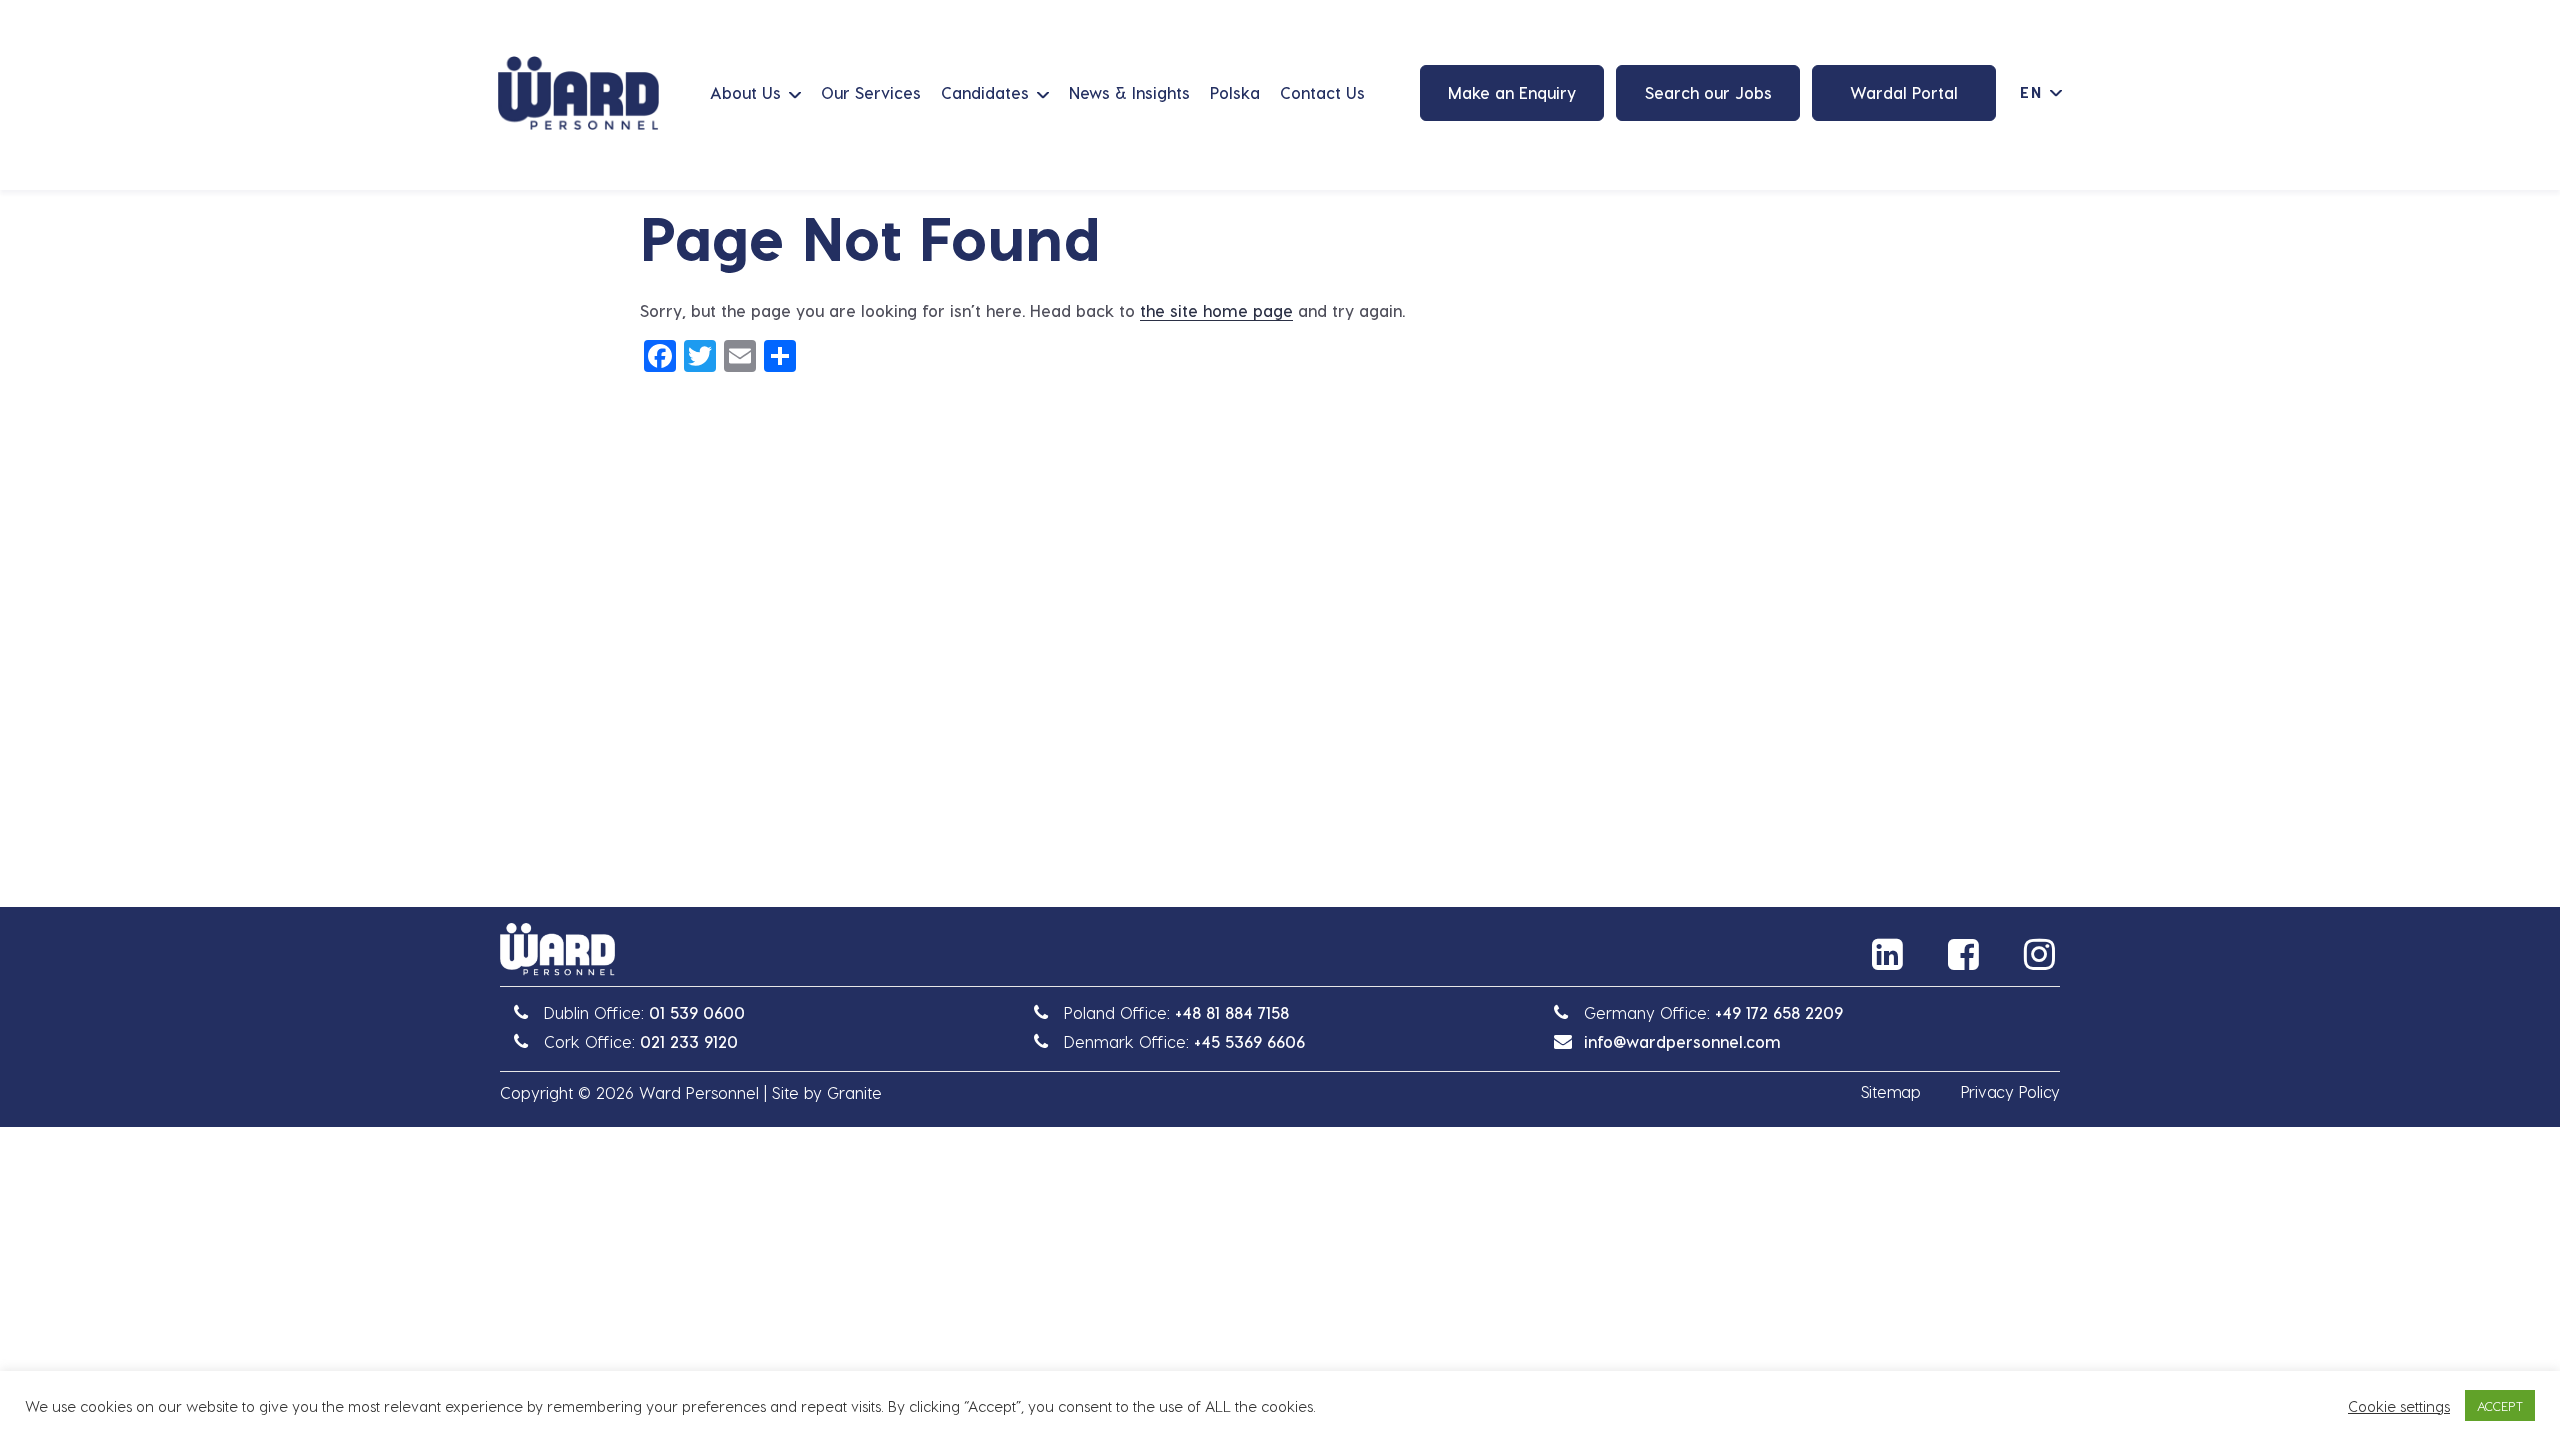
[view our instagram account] (2042, 954)
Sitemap (1891, 1091)
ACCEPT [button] (2500, 1405)
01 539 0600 (697, 1012)
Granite (854, 1092)
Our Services (871, 92)
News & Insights (1129, 92)
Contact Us (1322, 92)
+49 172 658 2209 (1779, 1012)
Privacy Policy (2010, 1091)
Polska (1235, 92)
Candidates (985, 92)
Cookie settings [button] (2399, 1406)
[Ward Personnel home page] (578, 93)
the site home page (1216, 310)
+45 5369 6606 (1249, 1041)
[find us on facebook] (1966, 954)
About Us (745, 92)
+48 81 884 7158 (1232, 1012)
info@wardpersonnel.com (1682, 1041)
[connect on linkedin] (1890, 954)
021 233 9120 (689, 1041)
